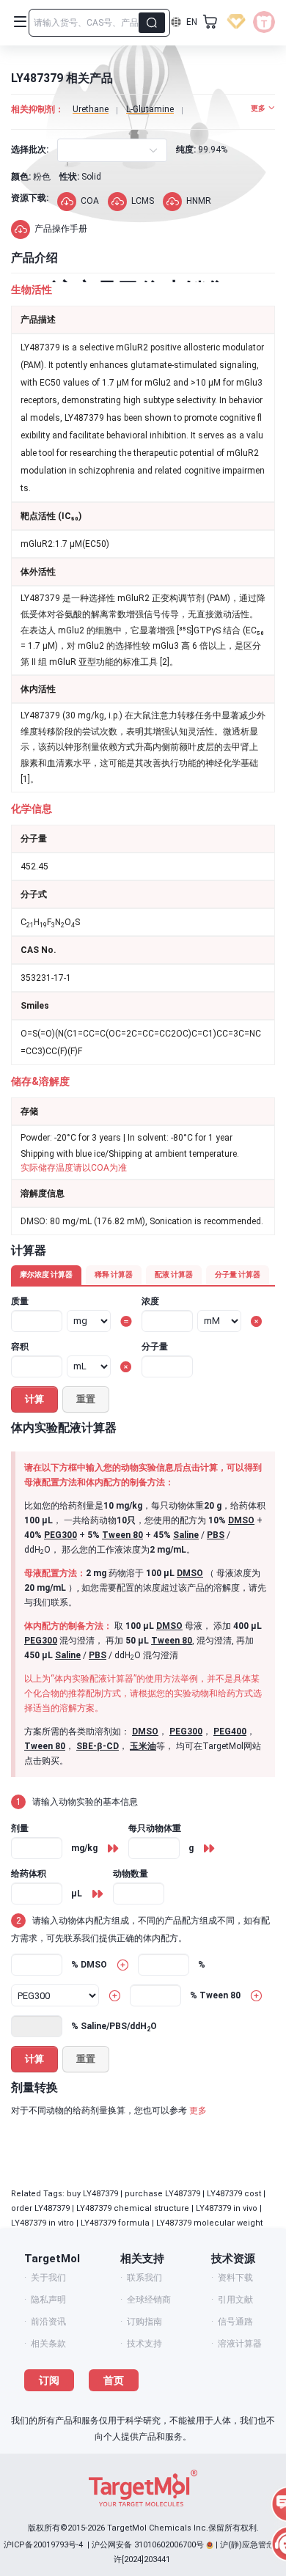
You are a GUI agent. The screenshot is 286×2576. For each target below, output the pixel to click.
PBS (216, 1535)
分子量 (155, 1347)
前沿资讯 (48, 2322)
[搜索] (152, 23)
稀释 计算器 (114, 1274)
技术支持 (144, 2344)
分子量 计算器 (238, 1274)
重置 (86, 1399)
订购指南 (144, 2322)
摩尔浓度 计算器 (46, 1274)
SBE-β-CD (98, 1746)
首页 (114, 2380)
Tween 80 (122, 1535)
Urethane (91, 109)
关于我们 (48, 2278)
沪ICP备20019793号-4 (43, 2545)
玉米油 (143, 1746)
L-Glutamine (150, 109)
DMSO (241, 1520)
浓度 (150, 1301)
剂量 (20, 1828)
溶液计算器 (240, 2344)
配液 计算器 (174, 1274)
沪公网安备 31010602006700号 (148, 2545)
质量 (20, 1301)
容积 (20, 1347)
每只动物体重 (155, 1828)
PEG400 (230, 1732)
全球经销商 (149, 2300)
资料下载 (235, 2278)
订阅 (49, 2380)
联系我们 (144, 2278)
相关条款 (48, 2344)
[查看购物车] (210, 22)
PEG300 (60, 1535)
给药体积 (29, 1874)
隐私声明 (48, 2300)
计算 (34, 1399)
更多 (198, 2111)
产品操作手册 (61, 229)
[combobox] (70, 150)
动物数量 (131, 1874)
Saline (186, 1535)
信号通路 (235, 2322)
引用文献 (235, 2300)
